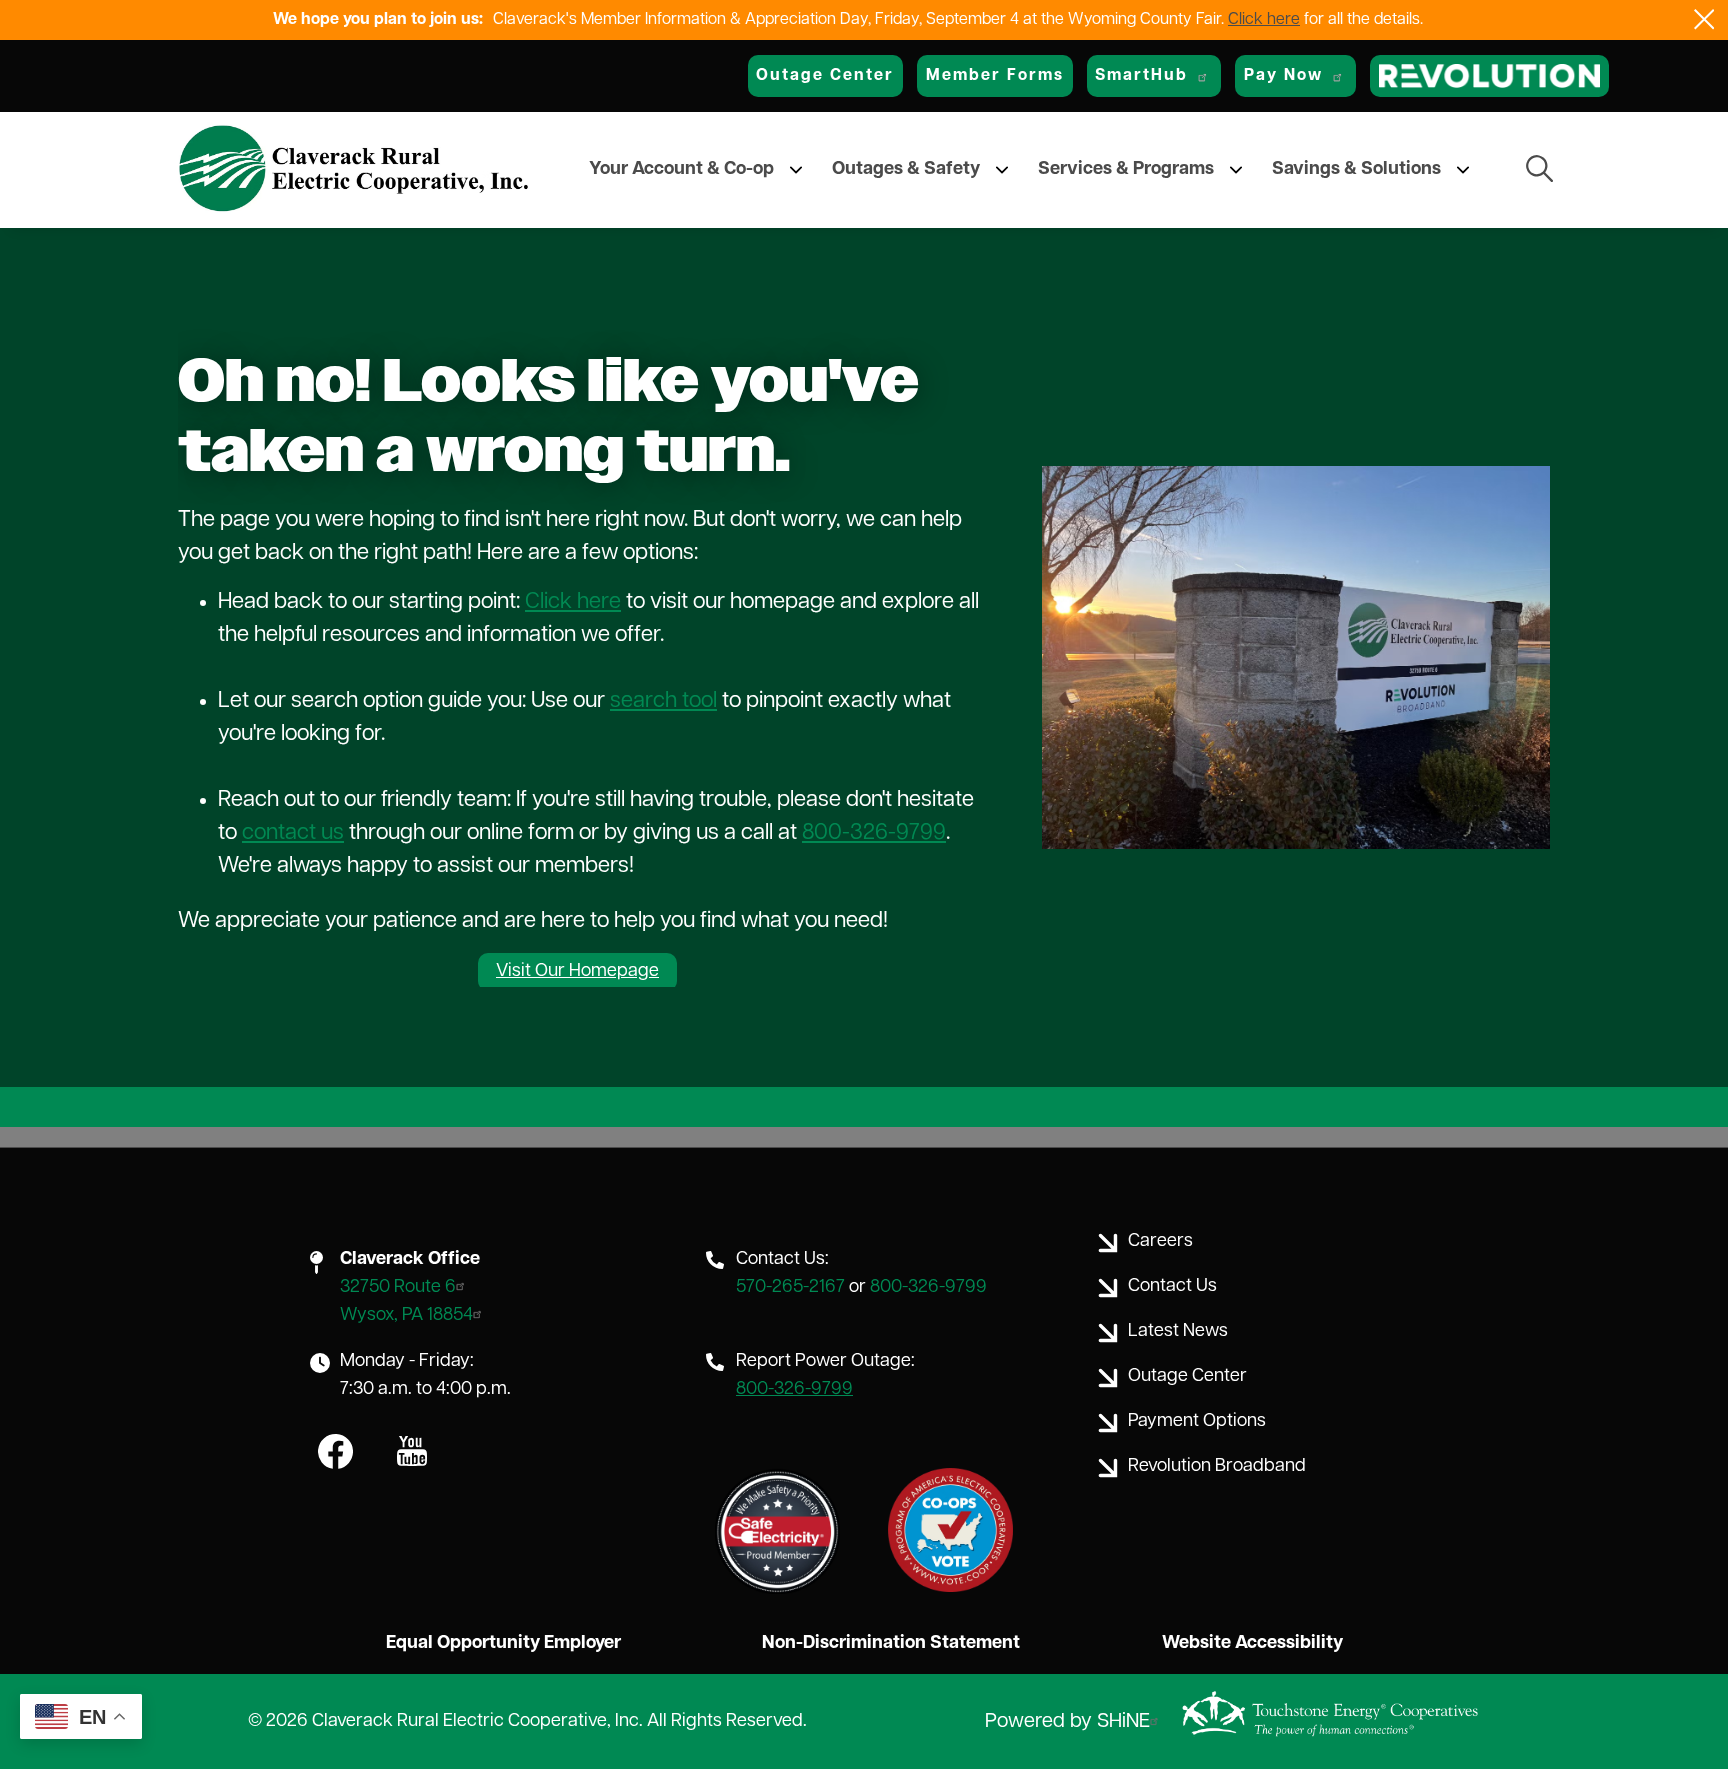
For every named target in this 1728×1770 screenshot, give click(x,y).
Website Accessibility (1252, 1644)
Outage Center (825, 76)
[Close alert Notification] (1704, 19)
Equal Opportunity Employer (503, 1644)
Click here (1264, 20)
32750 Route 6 (398, 1288)
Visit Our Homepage (577, 972)
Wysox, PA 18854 (406, 1316)
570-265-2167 (790, 1288)
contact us (293, 833)
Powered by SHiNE (1067, 1722)
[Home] (354, 170)
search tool (663, 701)
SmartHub (1141, 76)
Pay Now (1283, 76)
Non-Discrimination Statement (891, 1644)
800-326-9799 (874, 833)
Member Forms (995, 76)
